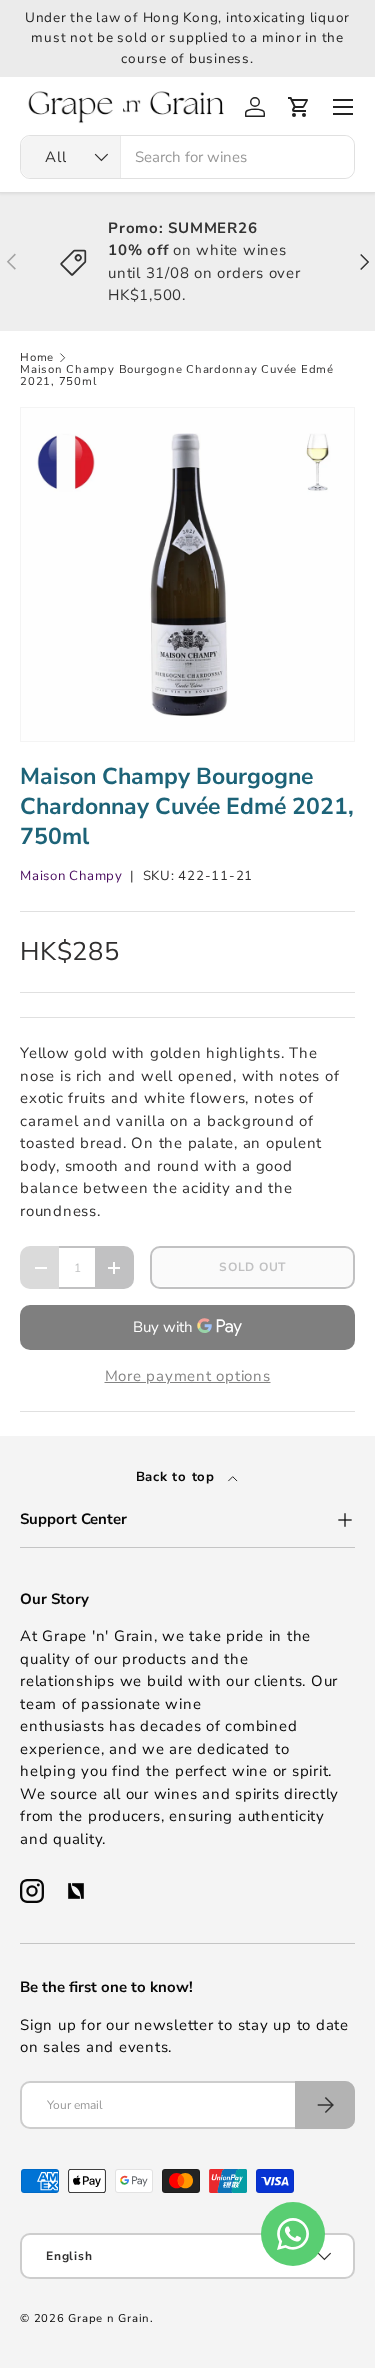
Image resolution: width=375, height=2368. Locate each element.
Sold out (252, 1267)
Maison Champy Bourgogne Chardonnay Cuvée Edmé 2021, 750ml (177, 375)
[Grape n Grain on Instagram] (32, 1891)
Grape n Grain (109, 2318)
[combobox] (187, 157)
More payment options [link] (188, 1376)
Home (37, 357)
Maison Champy (71, 876)
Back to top (178, 1477)
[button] (299, 107)
